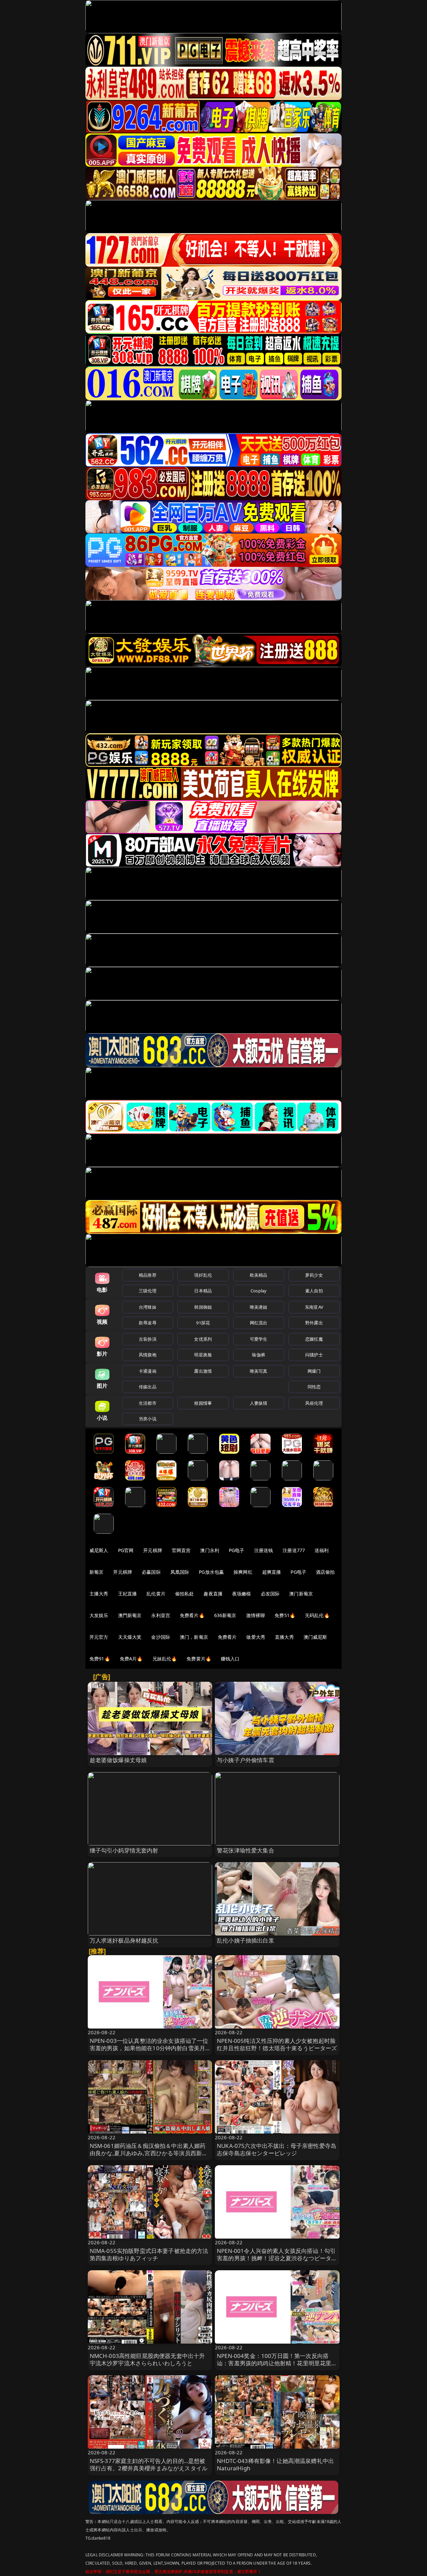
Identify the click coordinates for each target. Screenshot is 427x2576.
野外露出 (314, 1323)
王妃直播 (128, 1594)
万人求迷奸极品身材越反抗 (124, 1940)
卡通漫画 (148, 1371)
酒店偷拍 (325, 1572)
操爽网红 (243, 1572)
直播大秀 (284, 1637)
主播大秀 (99, 1594)
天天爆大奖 (130, 1637)
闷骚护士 (314, 1355)
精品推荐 (148, 1275)
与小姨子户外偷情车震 (246, 1760)
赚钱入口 (230, 1659)
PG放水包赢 (211, 1572)
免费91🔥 (100, 1659)
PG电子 (237, 1550)
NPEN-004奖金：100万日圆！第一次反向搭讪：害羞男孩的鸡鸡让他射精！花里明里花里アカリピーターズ (277, 2363)
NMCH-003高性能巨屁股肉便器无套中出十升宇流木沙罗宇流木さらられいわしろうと (147, 2359)
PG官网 (126, 1550)
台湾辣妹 (148, 1307)
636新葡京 (225, 1615)
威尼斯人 (99, 1550)
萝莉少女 (314, 1275)
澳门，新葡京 (194, 1637)
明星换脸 (203, 1355)
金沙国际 (161, 1637)
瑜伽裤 (258, 1355)
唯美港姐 (259, 1307)
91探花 (203, 1323)
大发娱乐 (99, 1615)
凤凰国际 (180, 1572)
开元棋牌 (153, 1550)
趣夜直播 (213, 1594)
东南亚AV (314, 1307)
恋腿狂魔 (314, 1339)
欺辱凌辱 (148, 1323)
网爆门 (314, 1371)
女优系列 (203, 1339)
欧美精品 (259, 1275)
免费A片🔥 (131, 1659)
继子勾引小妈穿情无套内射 (124, 1850)
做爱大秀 (256, 1637)
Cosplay (259, 1291)
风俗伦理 (314, 1403)
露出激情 (203, 1371)
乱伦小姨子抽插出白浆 (246, 1940)
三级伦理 (148, 1291)
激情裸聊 (256, 1615)
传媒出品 (148, 1387)
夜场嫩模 (242, 1594)
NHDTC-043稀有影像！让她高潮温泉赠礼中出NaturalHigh (275, 2464)
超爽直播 (272, 1572)
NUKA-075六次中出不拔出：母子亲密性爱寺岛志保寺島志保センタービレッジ (277, 2149)
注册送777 (294, 1550)
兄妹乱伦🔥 (165, 1659)
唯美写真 (259, 1371)
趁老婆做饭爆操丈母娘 (118, 1760)
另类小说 (148, 1419)
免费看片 (227, 1637)
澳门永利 (210, 1550)
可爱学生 (259, 1339)
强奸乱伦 (203, 1275)
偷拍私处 (185, 1594)
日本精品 (203, 1291)
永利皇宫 (161, 1615)
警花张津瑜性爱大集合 (246, 1850)
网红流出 (259, 1323)
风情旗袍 (148, 1355)
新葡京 (96, 1572)
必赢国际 (151, 1572)
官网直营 (181, 1550)
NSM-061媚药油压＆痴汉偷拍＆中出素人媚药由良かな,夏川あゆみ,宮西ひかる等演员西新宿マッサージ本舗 (149, 2153)
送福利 (322, 1550)
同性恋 (314, 1387)
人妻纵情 (259, 1403)
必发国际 (270, 1594)
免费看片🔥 (192, 1615)
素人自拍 (314, 1291)
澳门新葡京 (301, 1594)
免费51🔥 (285, 1615)
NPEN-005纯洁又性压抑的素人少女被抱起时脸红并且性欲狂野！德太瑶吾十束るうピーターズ (277, 2044)
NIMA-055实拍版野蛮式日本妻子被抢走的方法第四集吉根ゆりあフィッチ (149, 2254)
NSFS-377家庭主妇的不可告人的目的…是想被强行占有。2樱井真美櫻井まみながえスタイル (149, 2464)
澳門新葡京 (130, 1615)
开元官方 (99, 1637)
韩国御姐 (203, 1307)
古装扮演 (148, 1339)
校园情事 (203, 1403)
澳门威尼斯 (315, 1637)
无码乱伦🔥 (317, 1615)
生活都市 (148, 1403)
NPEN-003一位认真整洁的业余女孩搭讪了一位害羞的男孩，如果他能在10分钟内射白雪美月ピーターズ (149, 2048)
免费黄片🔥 (199, 1659)
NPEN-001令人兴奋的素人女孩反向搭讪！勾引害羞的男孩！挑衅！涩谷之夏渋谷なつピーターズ (277, 2258)
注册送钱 (264, 1550)
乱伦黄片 (156, 1594)
